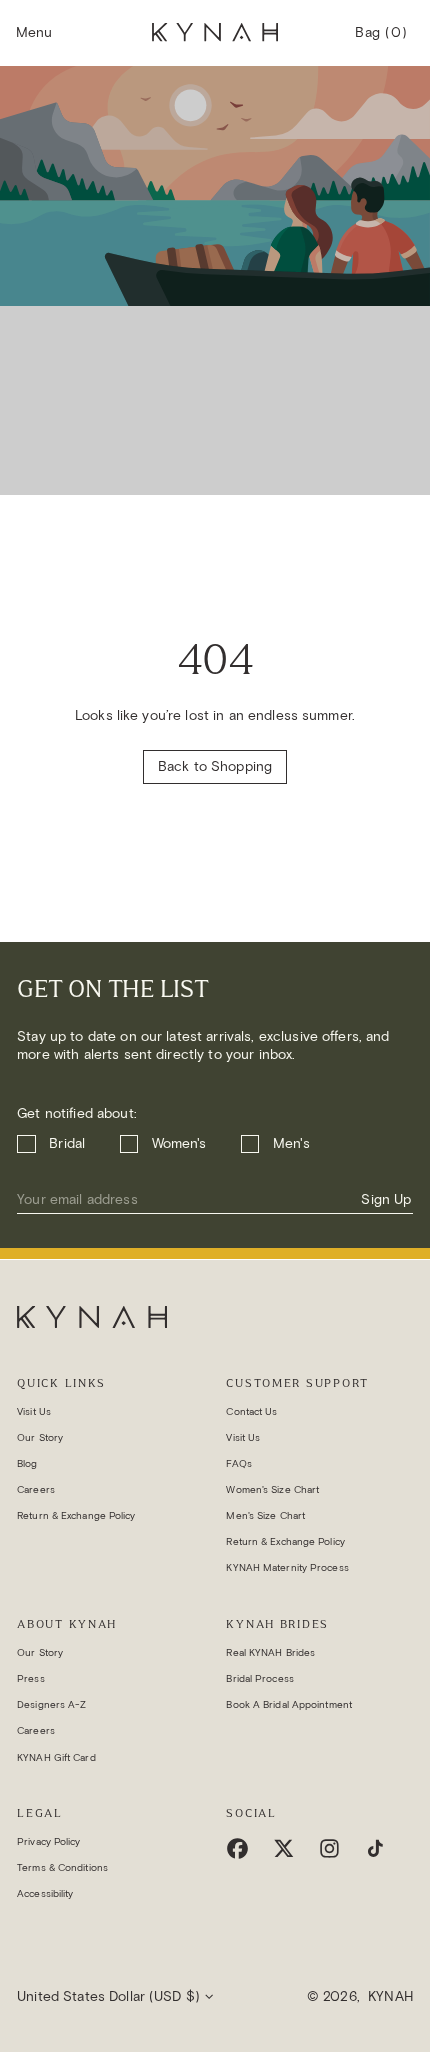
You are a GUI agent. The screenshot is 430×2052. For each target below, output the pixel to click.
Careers (36, 1489)
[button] (34, 33)
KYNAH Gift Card (56, 1757)
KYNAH (390, 1996)
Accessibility (45, 1893)
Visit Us (34, 1411)
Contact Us (251, 1411)
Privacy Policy (48, 1841)
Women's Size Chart (272, 1489)
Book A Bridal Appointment (289, 1704)
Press (31, 1678)
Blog (27, 1463)
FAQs (238, 1463)
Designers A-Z (51, 1704)
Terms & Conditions (62, 1867)
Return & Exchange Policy (76, 1515)
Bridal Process (259, 1678)
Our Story (40, 1437)
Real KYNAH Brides (270, 1652)
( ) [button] (381, 41)
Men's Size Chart (265, 1515)
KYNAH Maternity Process (287, 1567)
